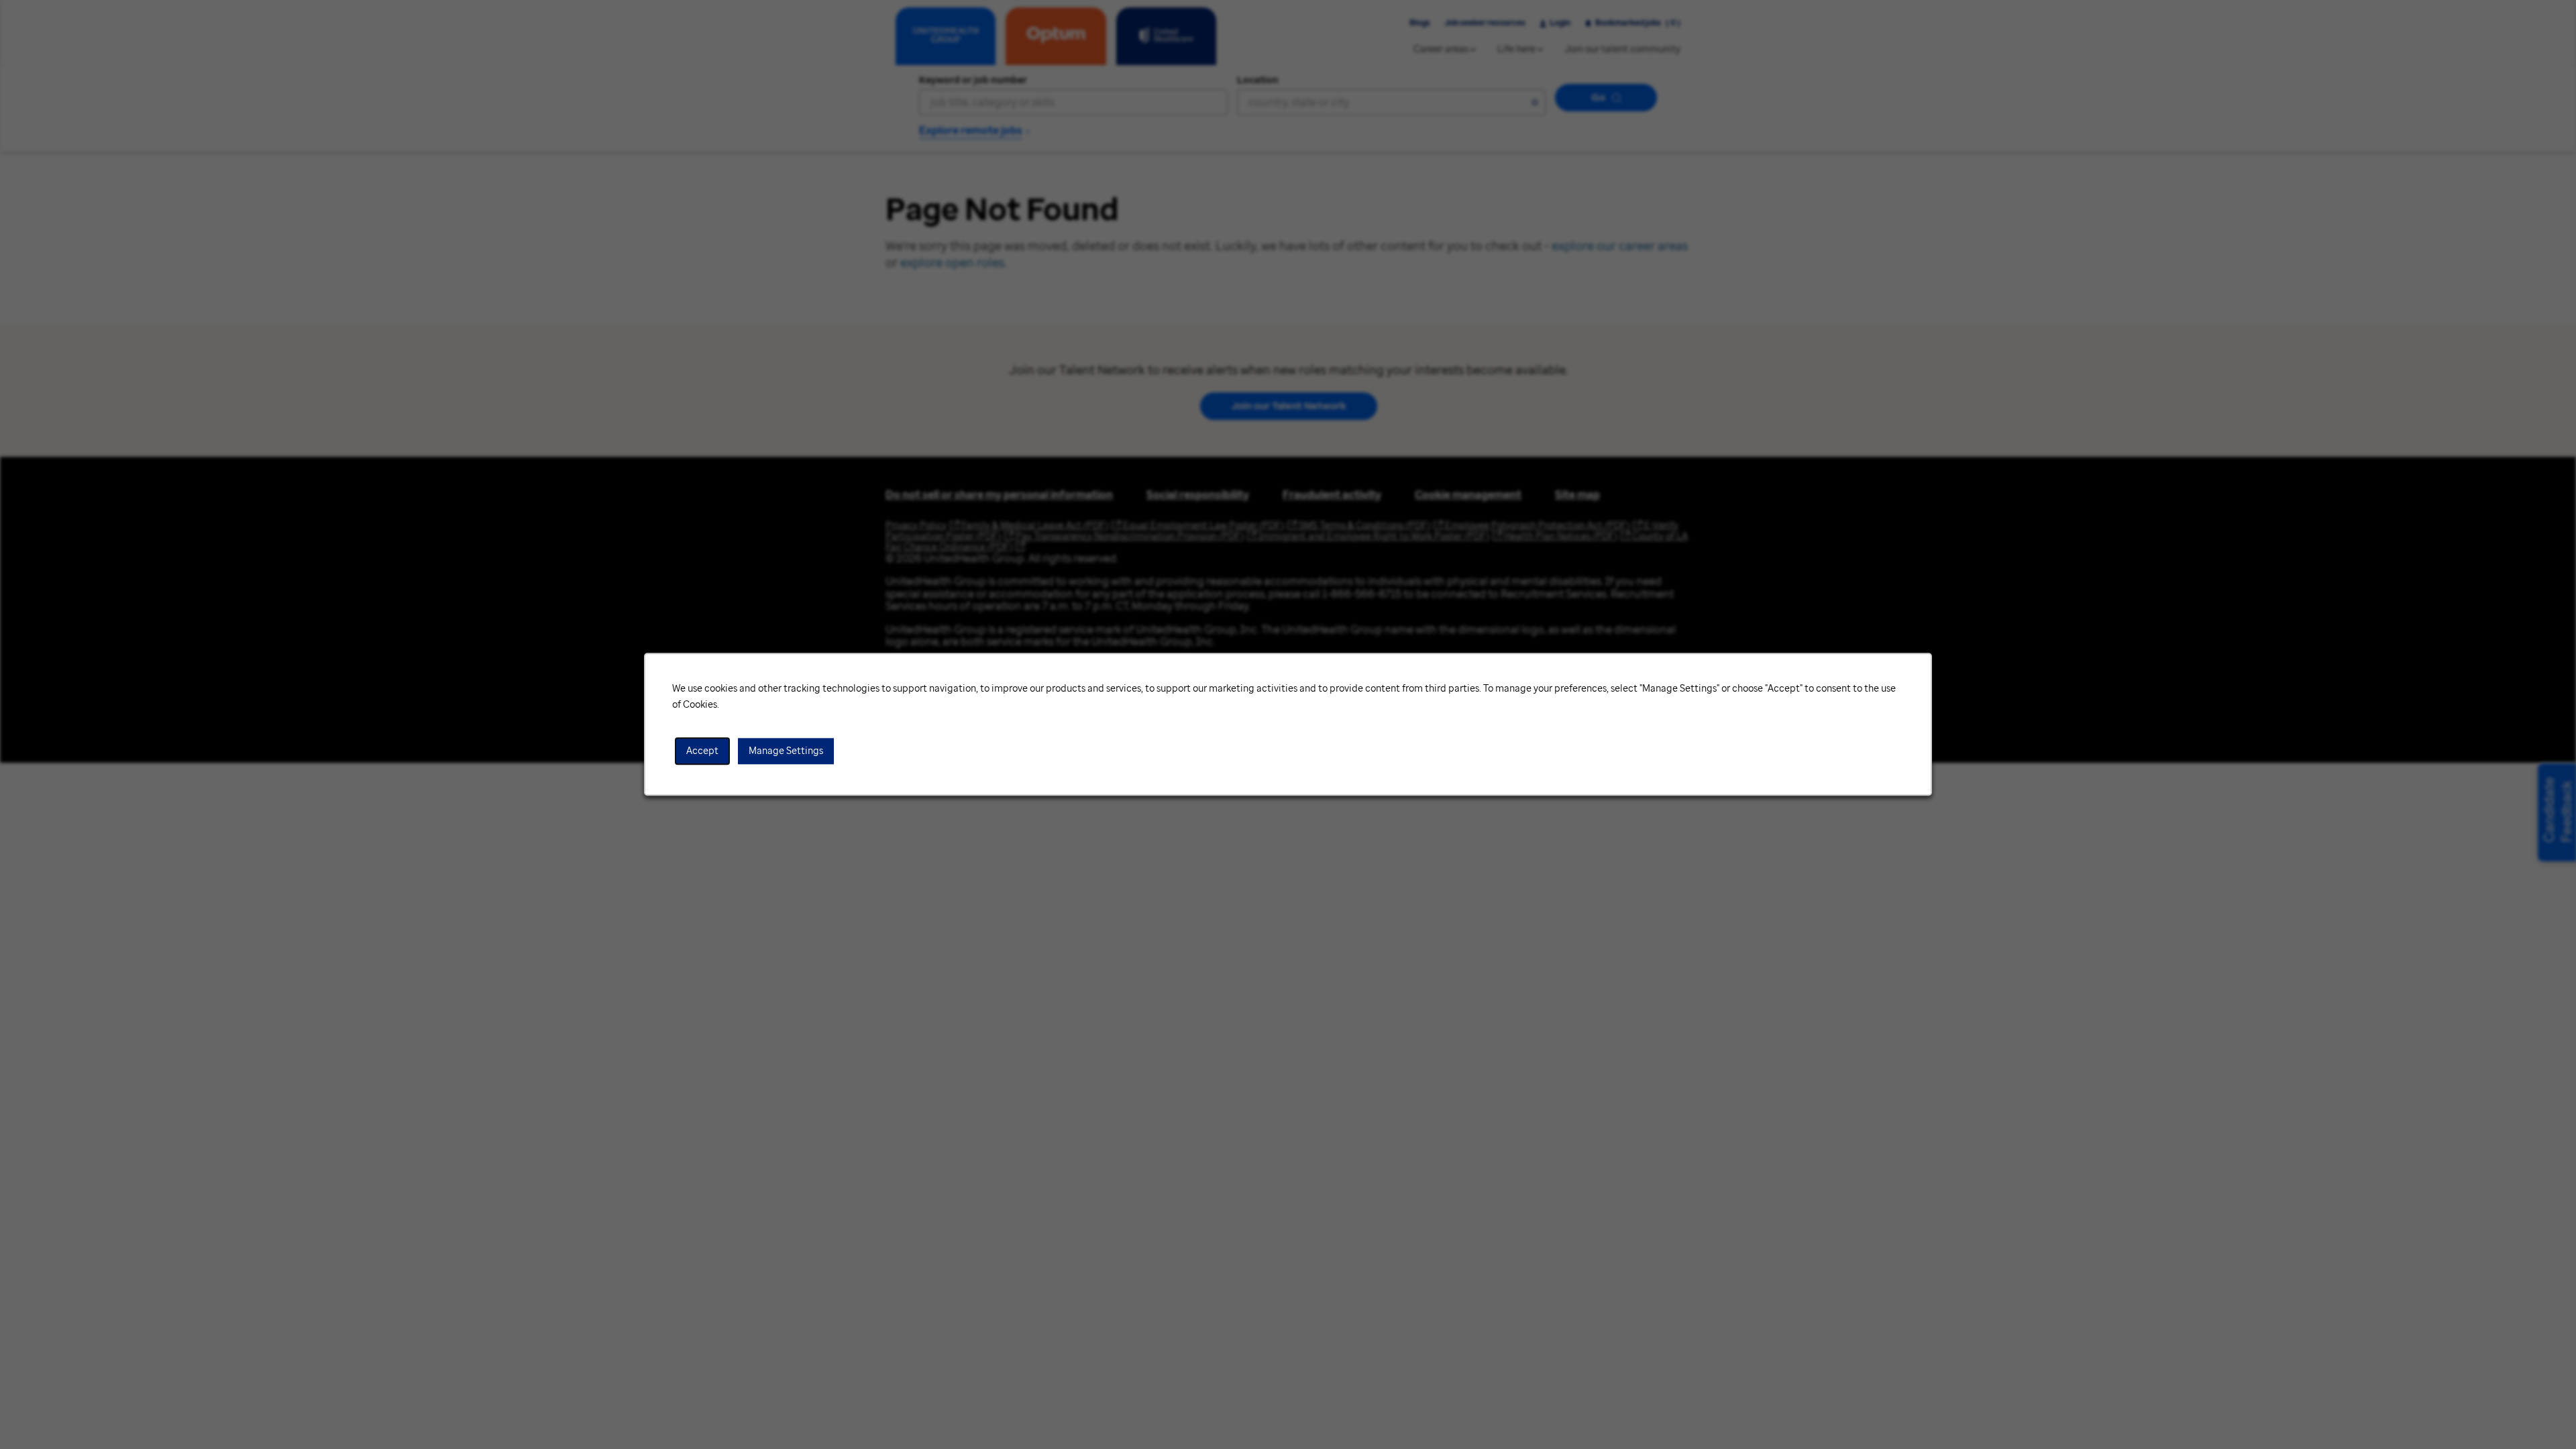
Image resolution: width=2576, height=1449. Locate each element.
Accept (702, 751)
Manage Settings (786, 751)
